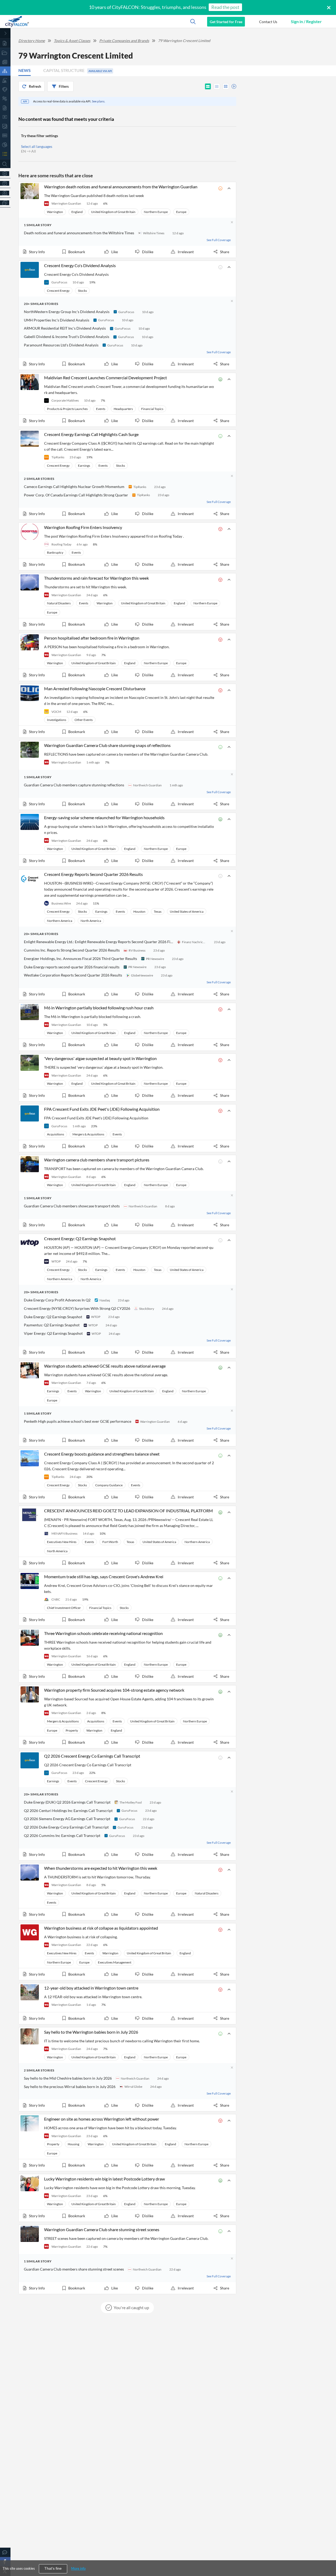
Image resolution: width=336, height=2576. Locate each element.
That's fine (53, 2569)
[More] (5, 203)
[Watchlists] (5, 154)
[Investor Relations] (5, 117)
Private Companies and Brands (124, 41)
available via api (100, 71)
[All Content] (5, 43)
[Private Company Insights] (5, 145)
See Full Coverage (219, 240)
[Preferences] (5, 173)
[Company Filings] (5, 108)
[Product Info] (5, 183)
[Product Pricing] (5, 193)
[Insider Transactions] (5, 126)
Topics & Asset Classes (72, 41)
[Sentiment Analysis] (5, 99)
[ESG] (5, 135)
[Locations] (5, 89)
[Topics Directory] (5, 53)
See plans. (99, 101)
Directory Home (32, 41)
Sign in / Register (306, 21)
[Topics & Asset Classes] (5, 71)
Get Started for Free (226, 22)
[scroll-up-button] (327, 2556)
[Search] (5, 164)
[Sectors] (5, 80)
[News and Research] (5, 62)
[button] (268, 22)
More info (78, 2568)
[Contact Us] (5, 2552)
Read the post (225, 7)
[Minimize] (5, 33)
